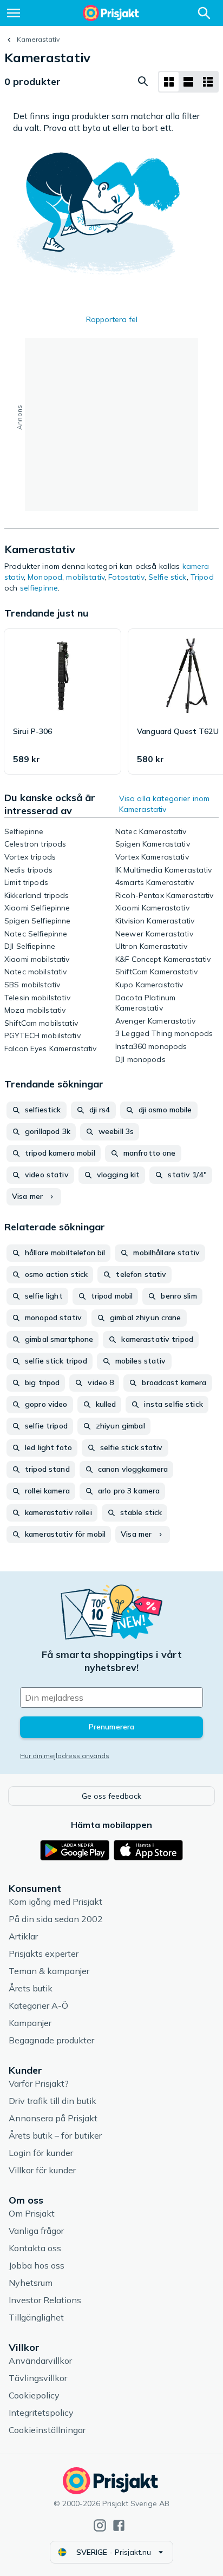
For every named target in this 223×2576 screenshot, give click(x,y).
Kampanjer (30, 2023)
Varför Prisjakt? (39, 2083)
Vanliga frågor (36, 2231)
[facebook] (119, 2525)
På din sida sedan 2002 (56, 1919)
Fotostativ (126, 577)
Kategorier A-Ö (38, 2005)
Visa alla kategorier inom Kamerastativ (165, 804)
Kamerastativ (38, 39)
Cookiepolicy (34, 2395)
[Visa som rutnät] (169, 82)
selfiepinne (39, 588)
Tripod (202, 577)
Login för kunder (41, 2153)
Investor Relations (45, 2300)
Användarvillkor (40, 2361)
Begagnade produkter (51, 2040)
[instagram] (100, 2525)
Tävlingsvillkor (38, 2378)
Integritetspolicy (41, 2413)
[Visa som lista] (188, 82)
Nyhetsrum (31, 2283)
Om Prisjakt (32, 2213)
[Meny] (14, 13)
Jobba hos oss (37, 2265)
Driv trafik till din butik (53, 2101)
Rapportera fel (112, 319)
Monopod (45, 577)
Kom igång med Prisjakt (55, 1902)
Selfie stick (168, 577)
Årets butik (31, 1988)
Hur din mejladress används (65, 1756)
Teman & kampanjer (49, 1971)
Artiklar (23, 1936)
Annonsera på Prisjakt (53, 2118)
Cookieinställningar (47, 2430)
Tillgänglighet (36, 2317)
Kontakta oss (35, 2248)
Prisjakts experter (44, 1954)
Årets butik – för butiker (55, 2135)
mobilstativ (85, 577)
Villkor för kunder (42, 2170)
